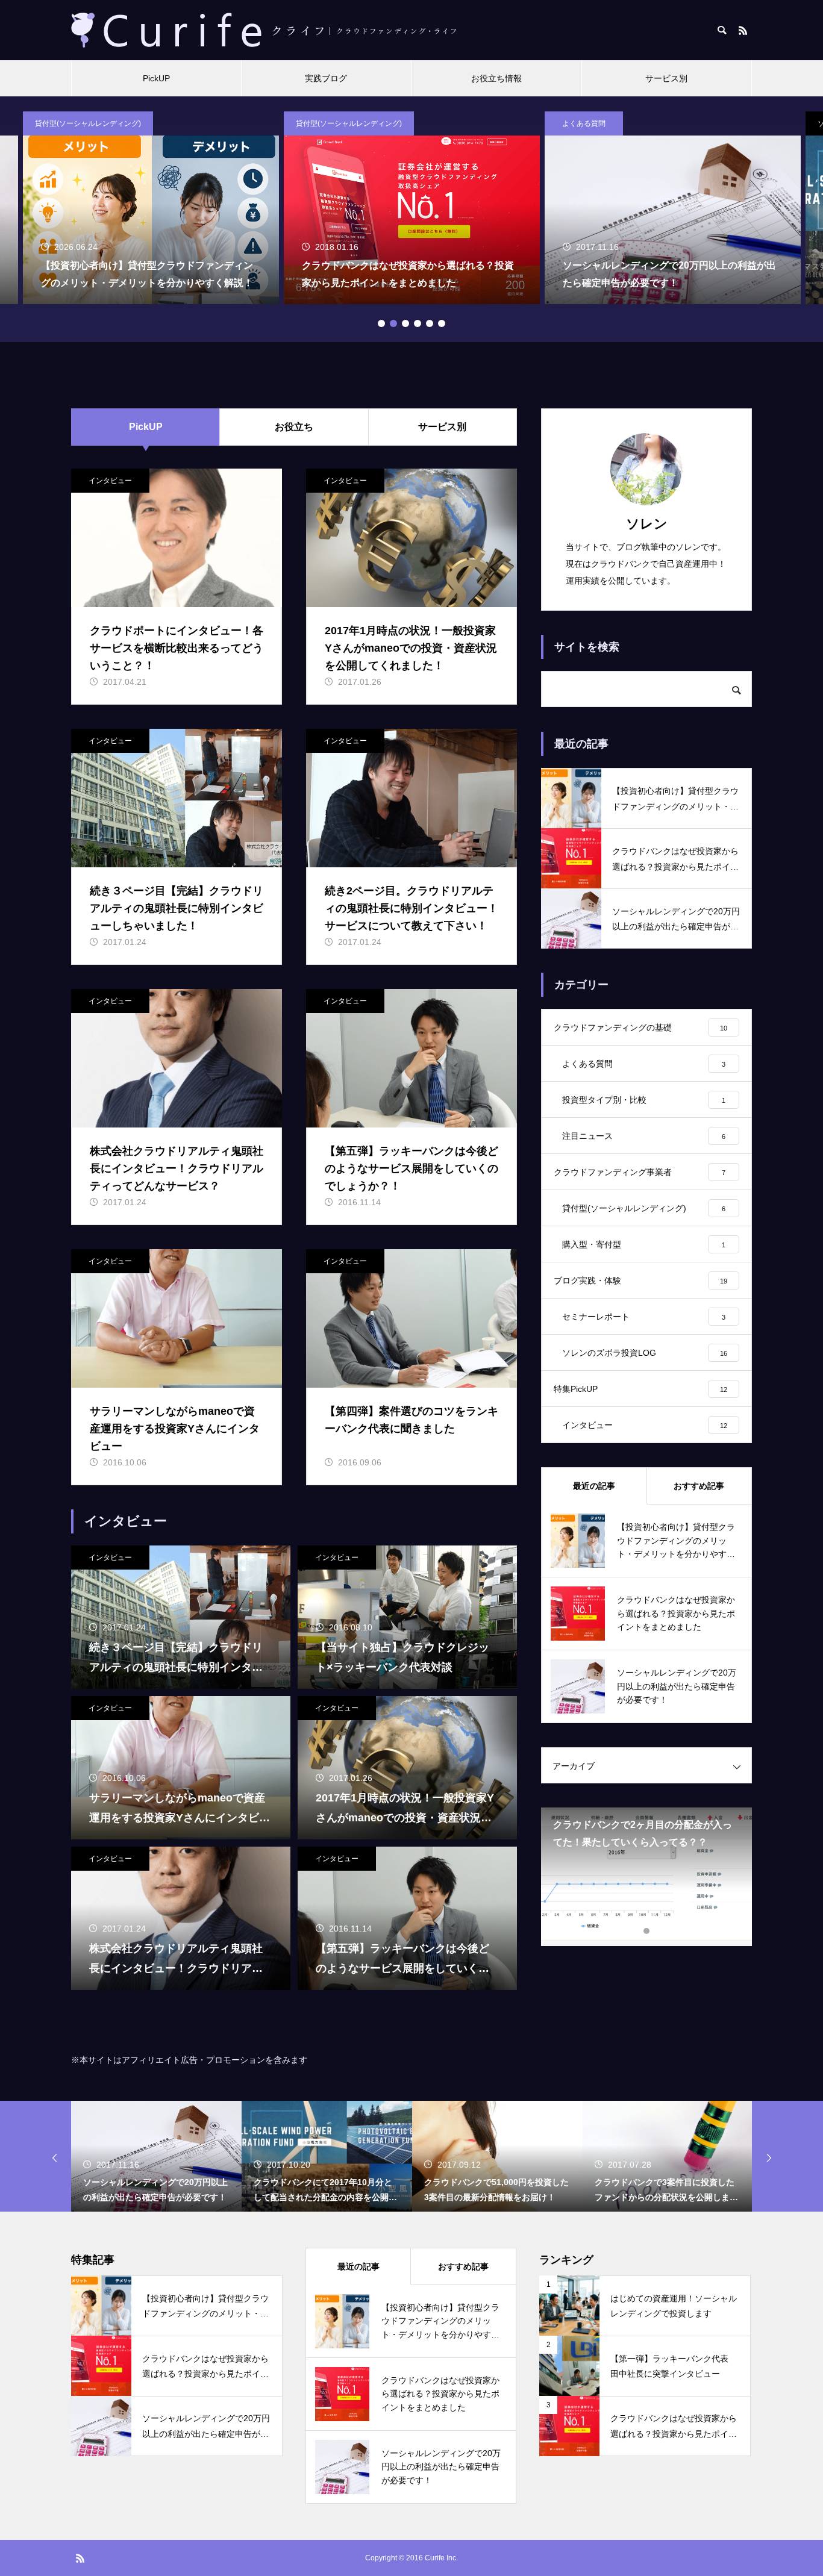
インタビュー (110, 481)
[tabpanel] (412, 208)
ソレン (647, 524)
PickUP (156, 78)
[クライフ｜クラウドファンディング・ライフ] (264, 30)
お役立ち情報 (496, 78)
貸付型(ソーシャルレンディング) (88, 123)
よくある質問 (584, 123)
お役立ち (294, 427)
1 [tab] (381, 323)
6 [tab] (442, 323)
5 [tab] (430, 323)
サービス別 (666, 78)
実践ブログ (326, 78)
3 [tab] (405, 323)
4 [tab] (418, 323)
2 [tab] (393, 323)
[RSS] (743, 30)
